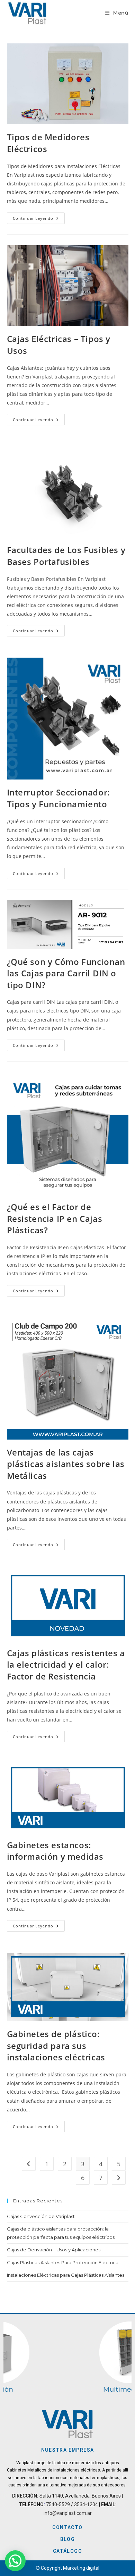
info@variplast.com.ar (68, 2513)
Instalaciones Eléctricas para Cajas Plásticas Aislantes (66, 2275)
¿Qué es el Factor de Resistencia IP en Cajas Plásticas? (55, 1218)
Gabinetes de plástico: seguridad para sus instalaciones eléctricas (56, 2045)
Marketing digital (81, 2568)
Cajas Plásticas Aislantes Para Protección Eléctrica (63, 2262)
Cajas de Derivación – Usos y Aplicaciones (54, 2250)
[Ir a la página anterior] (29, 2164)
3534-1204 (86, 2504)
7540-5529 (58, 2504)
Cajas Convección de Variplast (41, 2216)
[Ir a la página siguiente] (119, 2178)
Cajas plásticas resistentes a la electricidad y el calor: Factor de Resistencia (66, 1665)
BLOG (68, 2539)
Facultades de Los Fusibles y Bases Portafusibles (66, 556)
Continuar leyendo (39, 217)
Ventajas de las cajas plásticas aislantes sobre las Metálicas (66, 1464)
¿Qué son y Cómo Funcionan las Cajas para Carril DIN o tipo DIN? (66, 973)
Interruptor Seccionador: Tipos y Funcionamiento (58, 798)
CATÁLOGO (67, 2551)
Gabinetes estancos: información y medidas (55, 1851)
